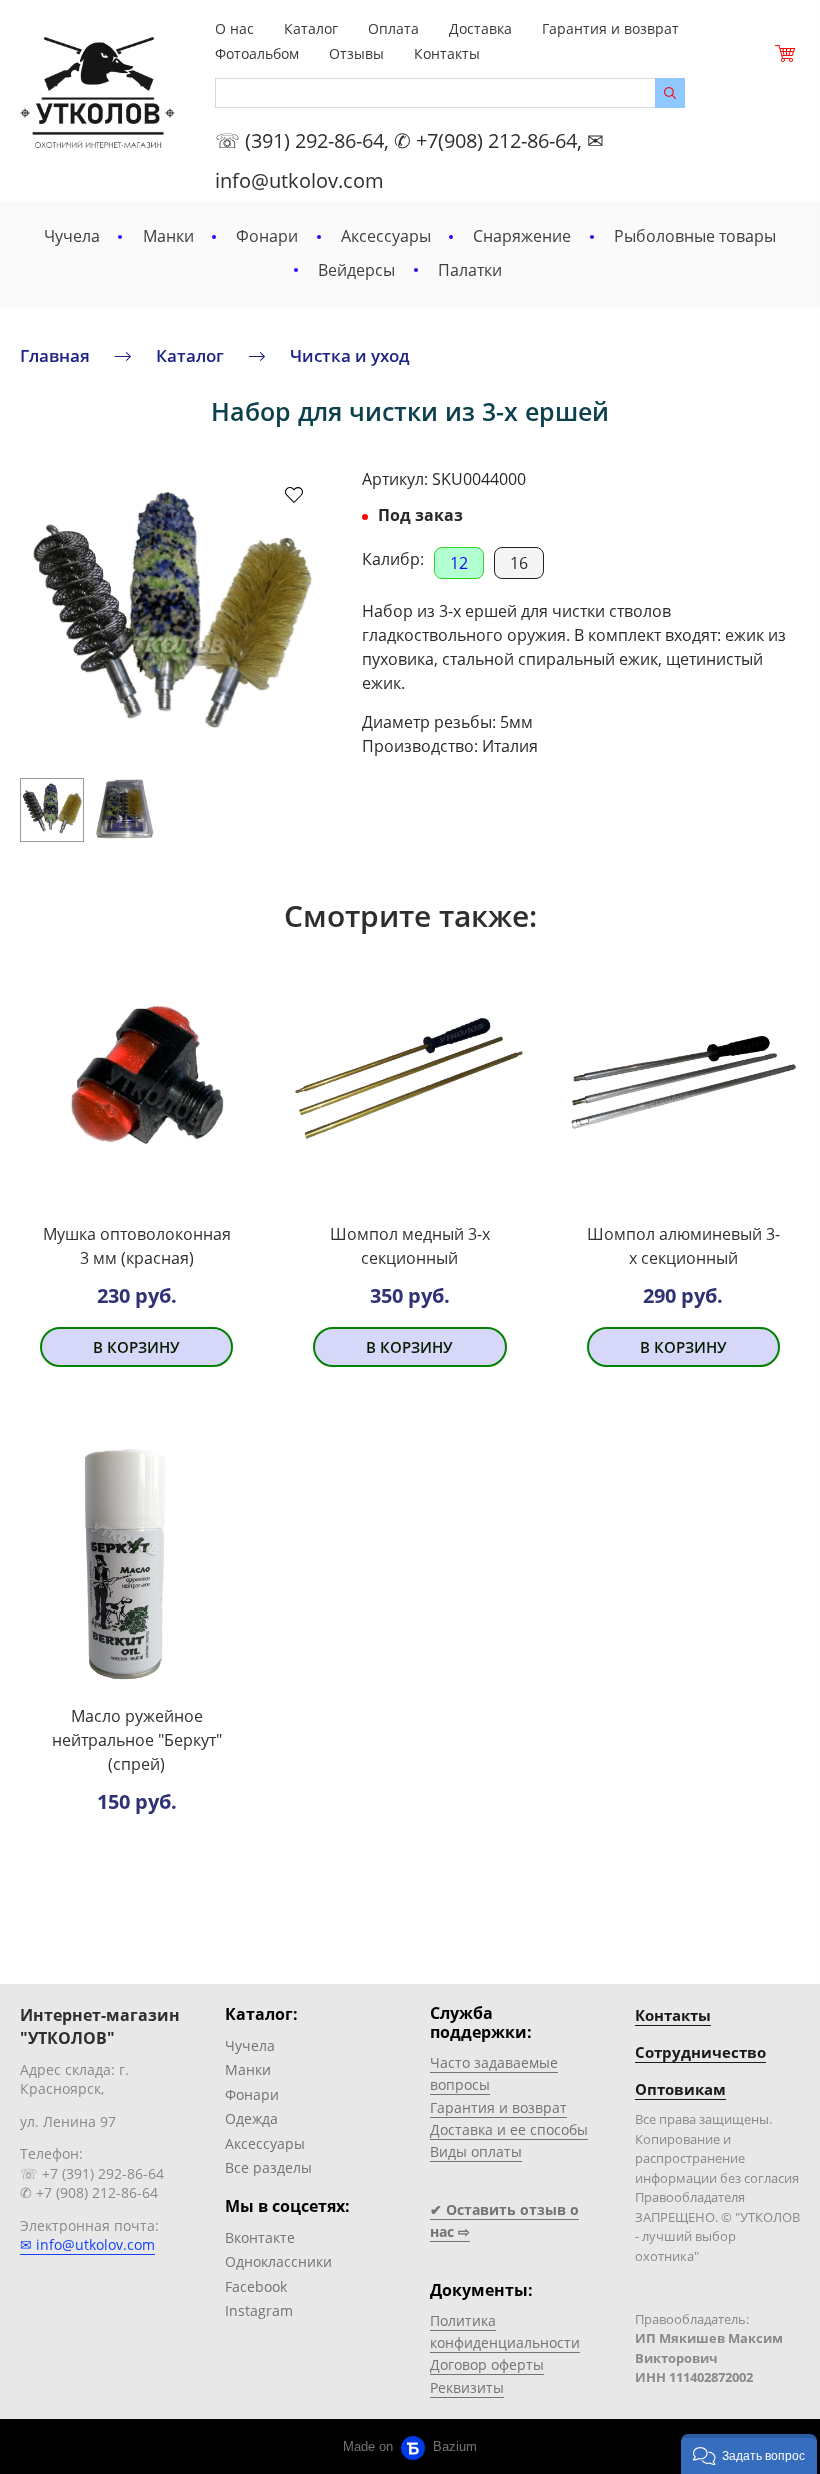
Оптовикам (680, 2089)
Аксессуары (386, 236)
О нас (234, 28)
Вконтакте (260, 2237)
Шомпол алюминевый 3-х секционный (683, 1246)
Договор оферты (487, 2364)
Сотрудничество (700, 2052)
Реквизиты (467, 2387)
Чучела (72, 236)
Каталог (311, 28)
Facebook (256, 2286)
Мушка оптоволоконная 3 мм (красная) (137, 1246)
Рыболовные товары (695, 236)
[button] (749, 2454)
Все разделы (268, 2167)
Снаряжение (522, 236)
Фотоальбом (257, 53)
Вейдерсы (356, 270)
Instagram (259, 2310)
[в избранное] (294, 494)
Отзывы (356, 53)
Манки (168, 236)
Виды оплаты (476, 2151)
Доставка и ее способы (509, 2129)
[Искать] (670, 93)
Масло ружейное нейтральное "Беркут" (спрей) (137, 1740)
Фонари (267, 236)
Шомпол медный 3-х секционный (410, 1246)
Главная (55, 354)
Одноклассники (278, 2261)
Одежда (251, 2118)
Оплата (393, 28)
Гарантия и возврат (610, 28)
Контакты (447, 53)
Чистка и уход (350, 354)
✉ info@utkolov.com (87, 2244)
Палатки (470, 270)
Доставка (480, 28)
